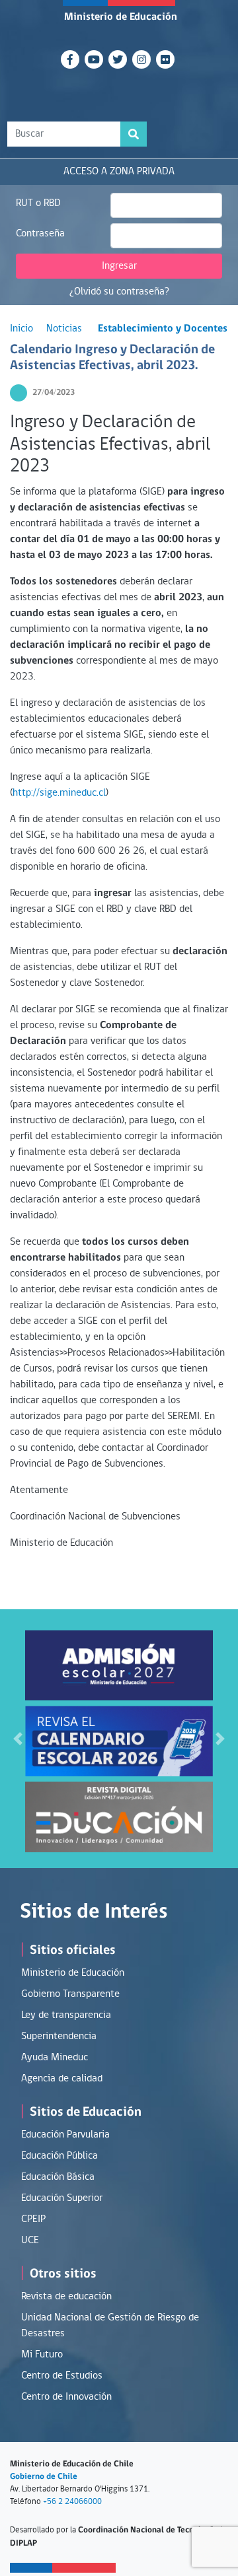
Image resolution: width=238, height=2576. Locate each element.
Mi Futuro (42, 2355)
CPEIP (33, 2219)
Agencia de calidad (62, 2079)
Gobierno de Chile (44, 2477)
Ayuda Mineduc (55, 2058)
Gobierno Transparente (70, 1994)
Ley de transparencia (66, 2015)
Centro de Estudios (62, 2376)
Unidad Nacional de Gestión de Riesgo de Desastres (110, 2326)
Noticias (64, 329)
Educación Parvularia (65, 2135)
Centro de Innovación (66, 2397)
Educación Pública (59, 2156)
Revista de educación (66, 2297)
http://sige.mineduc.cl (59, 793)
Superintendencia (59, 2036)
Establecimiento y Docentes (163, 329)
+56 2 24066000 (72, 2502)
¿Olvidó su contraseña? (119, 292)
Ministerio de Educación (121, 17)
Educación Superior (62, 2198)
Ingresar (119, 266)
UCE (30, 2241)
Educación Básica (58, 2177)
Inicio (21, 329)
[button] (18, 1739)
